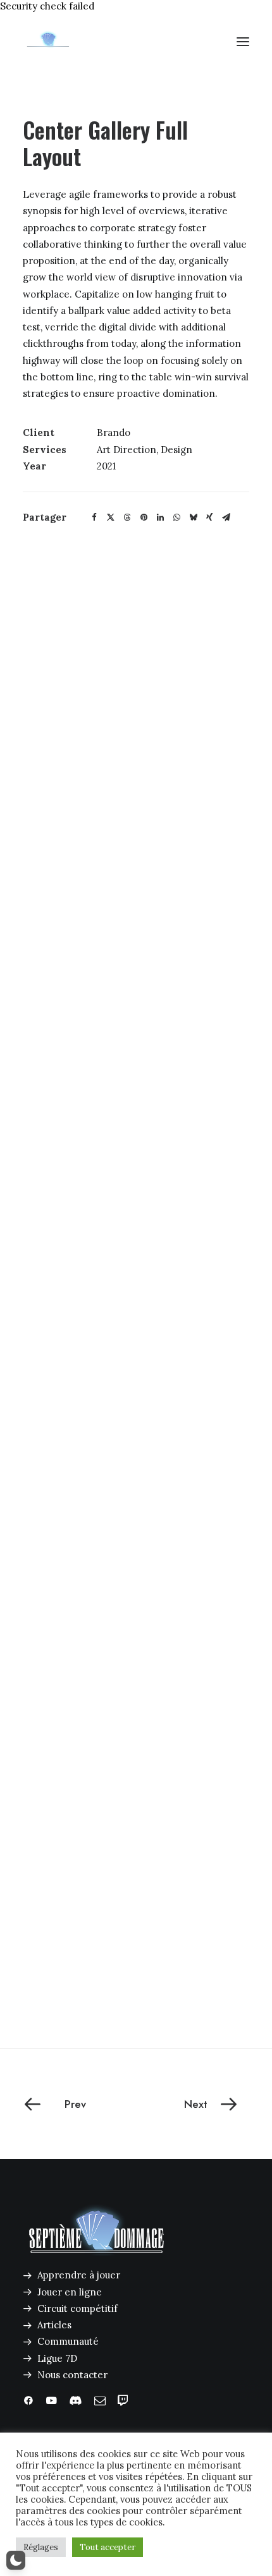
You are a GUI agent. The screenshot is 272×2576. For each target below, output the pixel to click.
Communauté (68, 2341)
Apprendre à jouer (79, 2275)
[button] (243, 42)
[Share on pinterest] (144, 517)
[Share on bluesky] (193, 517)
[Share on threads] (127, 517)
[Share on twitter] (111, 517)
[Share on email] (226, 517)
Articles (54, 2325)
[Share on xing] (209, 517)
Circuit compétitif (77, 2308)
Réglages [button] (41, 2547)
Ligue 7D (57, 2358)
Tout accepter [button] (108, 2547)
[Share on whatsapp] (176, 517)
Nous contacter (72, 2375)
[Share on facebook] (94, 517)
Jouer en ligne (70, 2292)
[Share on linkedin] (160, 517)
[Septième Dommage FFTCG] (48, 42)
